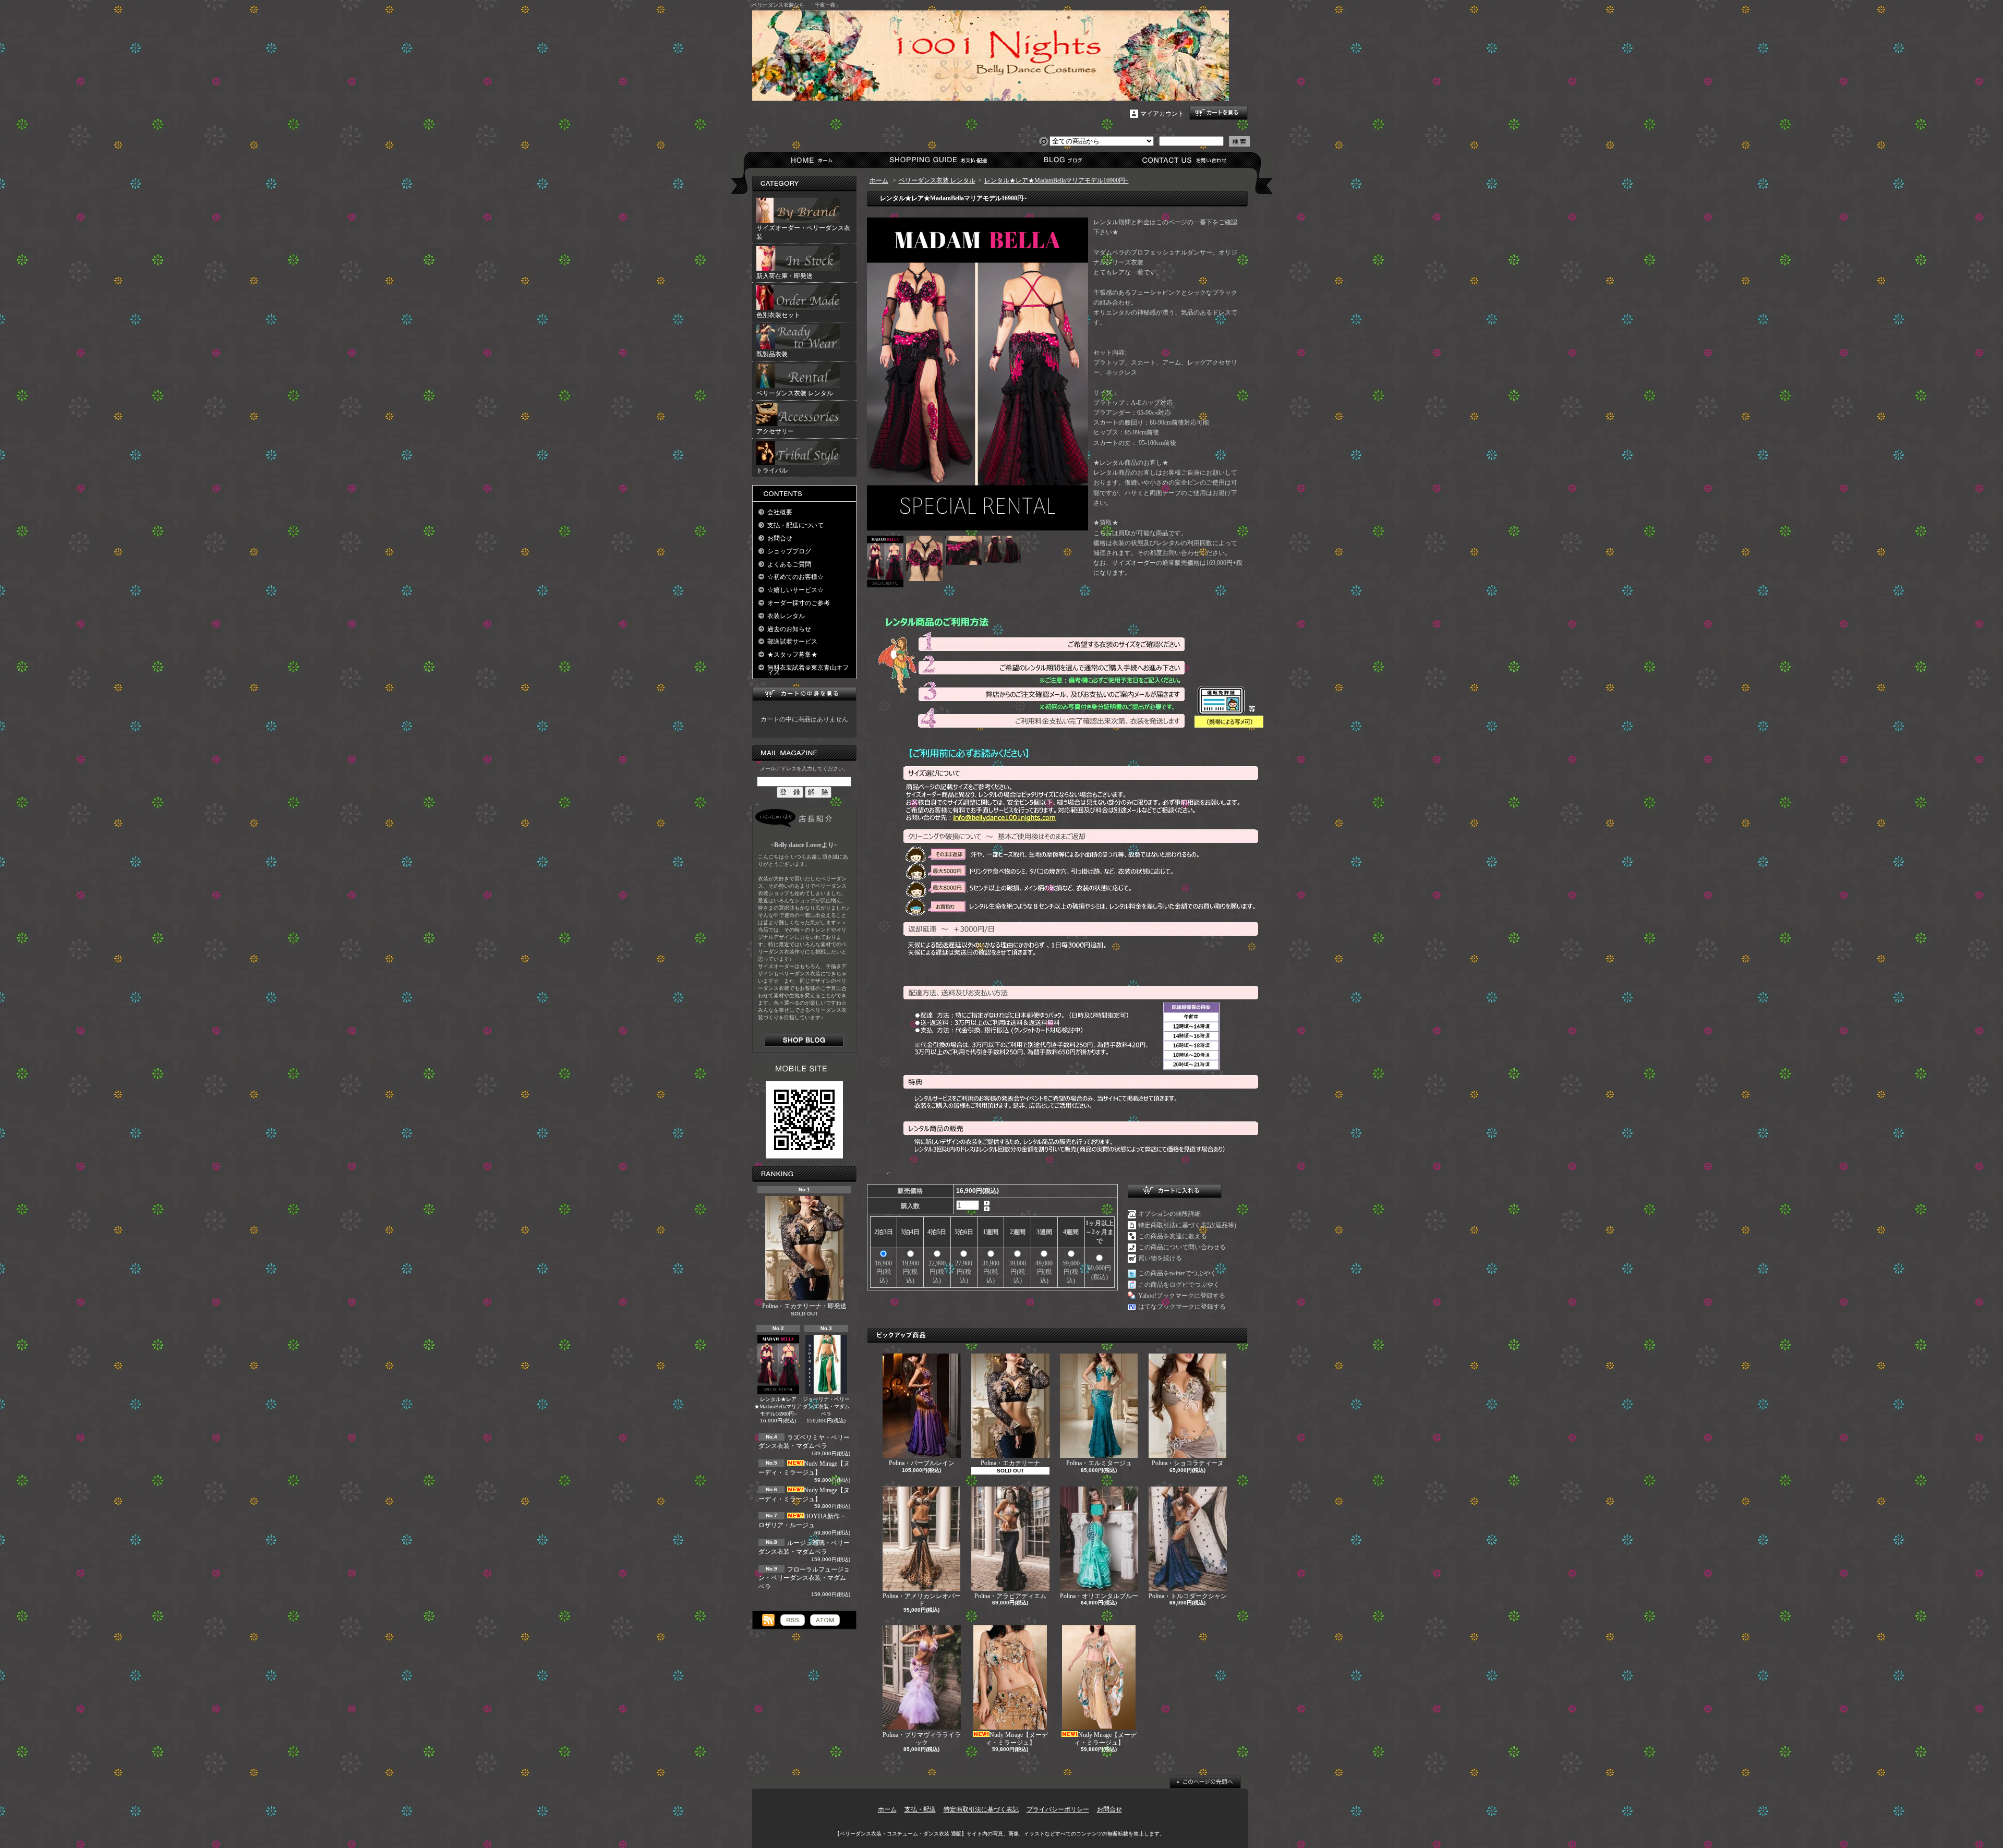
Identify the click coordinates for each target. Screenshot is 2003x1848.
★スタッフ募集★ (792, 655)
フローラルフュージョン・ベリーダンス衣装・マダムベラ (804, 1578)
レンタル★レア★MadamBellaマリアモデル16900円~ (778, 1406)
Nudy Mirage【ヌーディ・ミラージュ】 (1017, 1738)
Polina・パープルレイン (922, 1463)
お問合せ (1185, 160)
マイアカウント (1162, 114)
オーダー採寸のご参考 (799, 603)
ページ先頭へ (1205, 1782)
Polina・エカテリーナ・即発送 (804, 1306)
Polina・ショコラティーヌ (1188, 1463)
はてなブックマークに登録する (1182, 1307)
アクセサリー (775, 431)
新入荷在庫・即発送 (785, 276)
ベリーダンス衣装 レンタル (795, 393)
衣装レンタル (786, 616)
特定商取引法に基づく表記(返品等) (1187, 1225)
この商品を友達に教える (1173, 1236)
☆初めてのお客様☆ (795, 577)
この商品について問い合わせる (1182, 1247)
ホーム (814, 160)
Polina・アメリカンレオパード (922, 1600)
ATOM (825, 1620)
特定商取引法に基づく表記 (981, 1809)
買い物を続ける (1160, 1258)
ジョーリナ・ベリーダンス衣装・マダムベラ (826, 1406)
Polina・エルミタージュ (1099, 1463)
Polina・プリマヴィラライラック (922, 1738)
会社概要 (780, 512)
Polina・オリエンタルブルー (1099, 1596)
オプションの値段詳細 (1169, 1214)
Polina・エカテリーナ (1010, 1463)
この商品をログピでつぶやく (1179, 1285)
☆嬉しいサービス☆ (795, 590)
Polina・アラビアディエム (1010, 1596)
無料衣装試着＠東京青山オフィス (808, 670)
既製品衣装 (772, 354)
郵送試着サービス (792, 642)
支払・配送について (938, 160)
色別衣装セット (778, 315)
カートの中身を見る (804, 694)
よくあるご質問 (789, 564)
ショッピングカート (1218, 113)
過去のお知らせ (789, 629)
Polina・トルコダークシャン (1188, 1596)
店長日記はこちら (804, 1040)
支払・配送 (920, 1809)
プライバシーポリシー (1058, 1809)
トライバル (772, 470)
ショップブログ (1061, 160)
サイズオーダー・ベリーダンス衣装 (803, 232)
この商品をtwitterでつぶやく (1177, 1273)
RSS (793, 1620)
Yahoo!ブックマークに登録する (1182, 1296)
